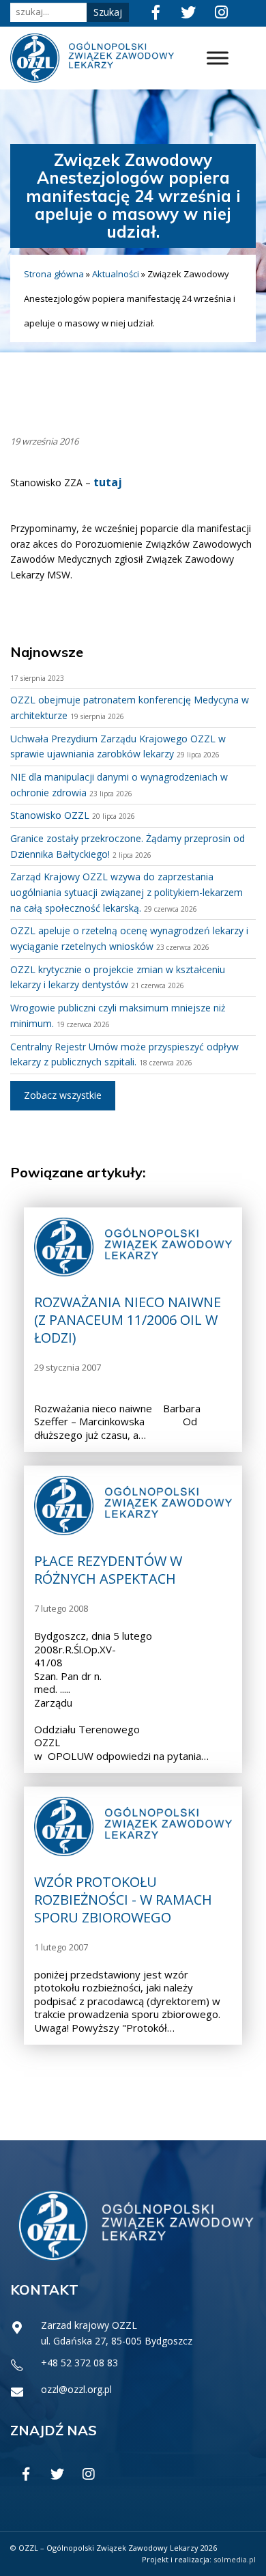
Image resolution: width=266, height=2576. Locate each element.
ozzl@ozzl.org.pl (76, 2389)
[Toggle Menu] (218, 58)
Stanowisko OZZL (50, 815)
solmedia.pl (235, 2559)
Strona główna (54, 274)
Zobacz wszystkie (63, 1095)
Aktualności (116, 274)
